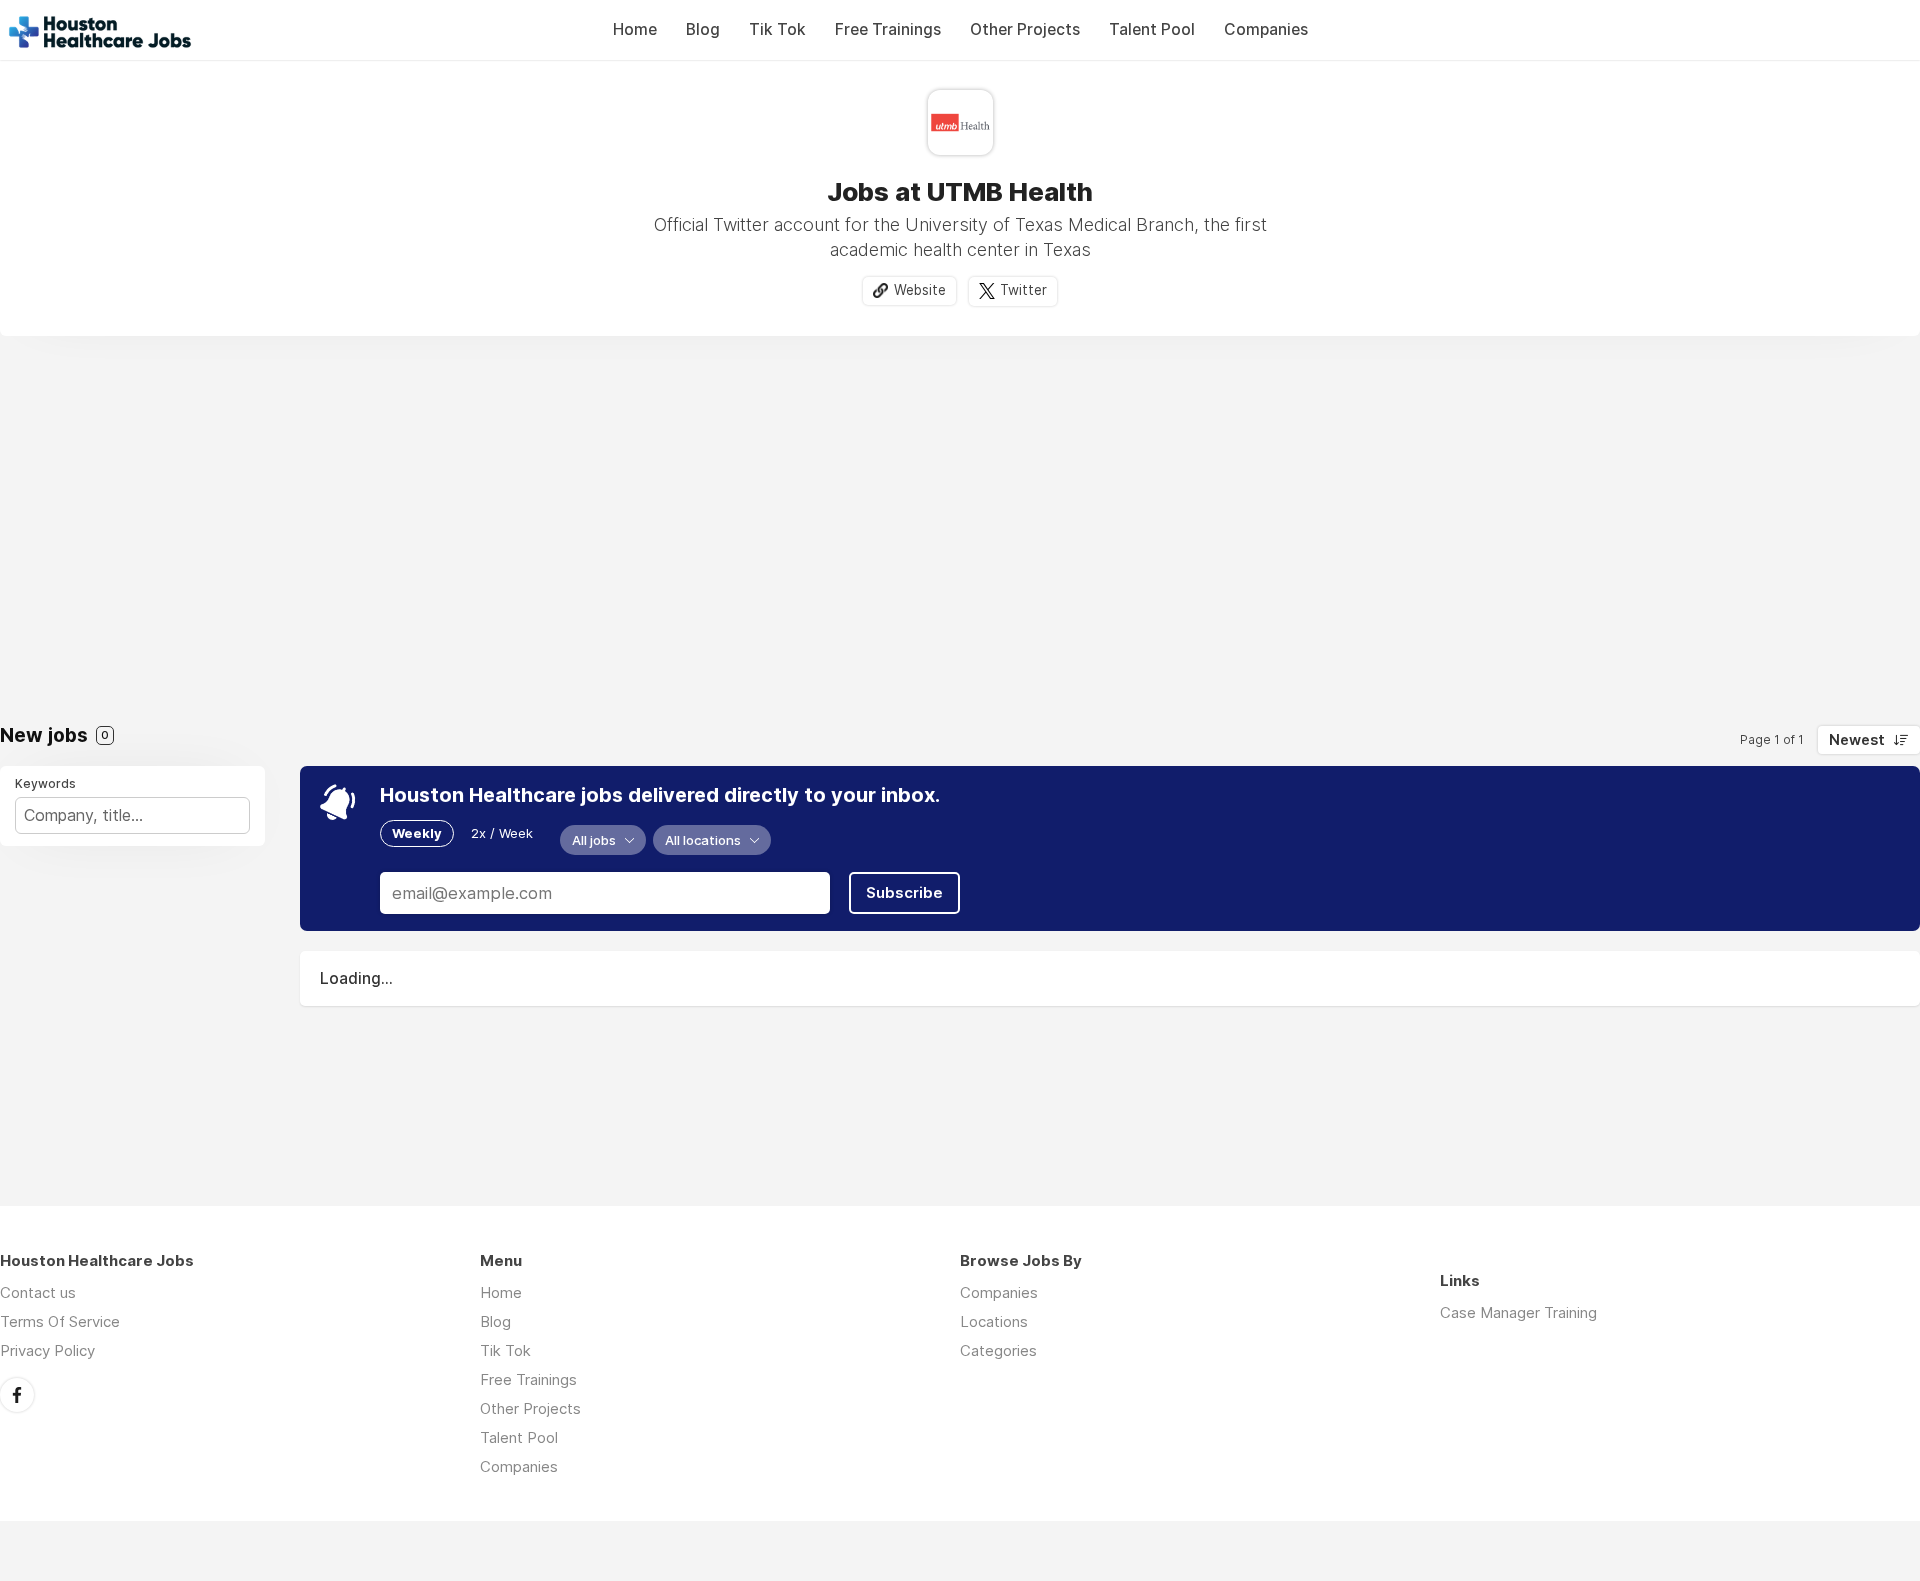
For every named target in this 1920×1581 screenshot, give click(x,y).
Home (635, 29)
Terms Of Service (60, 1321)
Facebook (17, 1395)
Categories (998, 1350)
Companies (1266, 29)
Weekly (417, 833)
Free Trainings (888, 29)
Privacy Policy (47, 1350)
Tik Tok (777, 29)
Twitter (1023, 290)
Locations (994, 1321)
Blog (703, 29)
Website (920, 290)
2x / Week (502, 833)
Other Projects (1025, 29)
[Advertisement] (960, 536)
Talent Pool (1152, 29)
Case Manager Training (1518, 1312)
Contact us (38, 1292)
